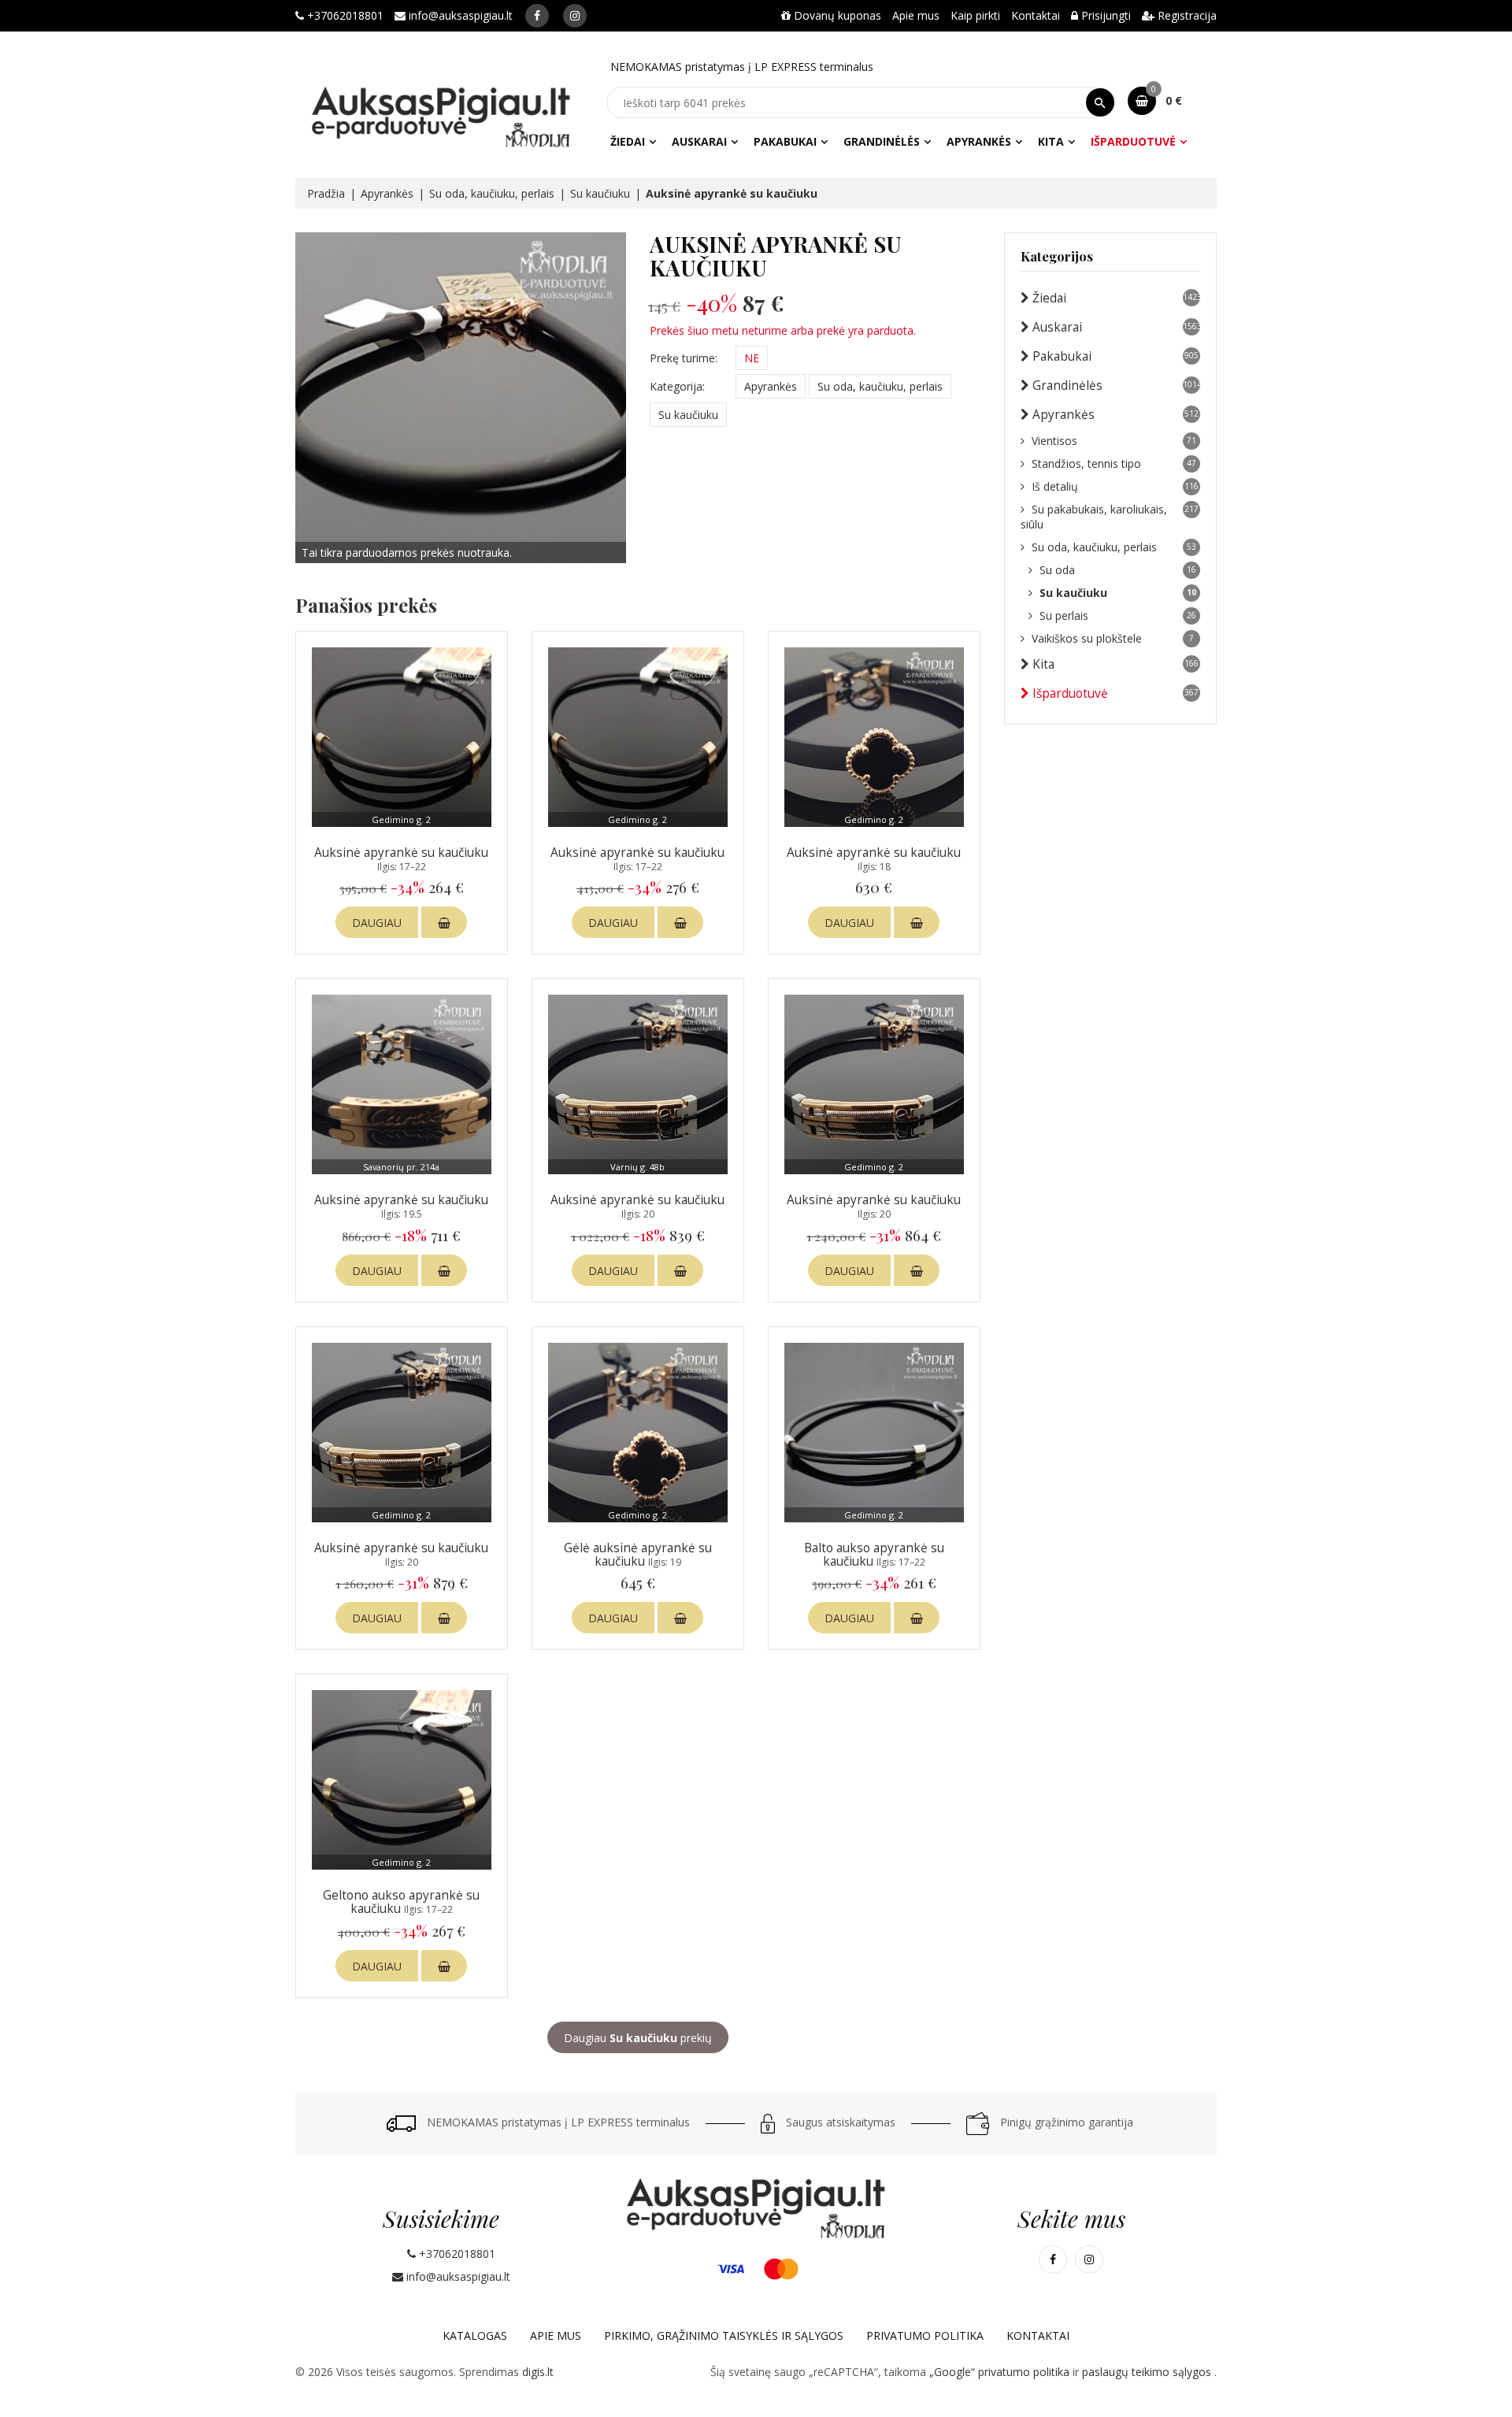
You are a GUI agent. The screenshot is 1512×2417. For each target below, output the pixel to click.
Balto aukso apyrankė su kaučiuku (874, 1555)
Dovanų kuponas (836, 15)
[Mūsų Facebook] (537, 16)
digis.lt (538, 2372)
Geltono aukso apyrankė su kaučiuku (401, 1902)
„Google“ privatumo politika (1001, 2372)
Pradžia (326, 193)
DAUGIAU (377, 923)
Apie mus (916, 15)
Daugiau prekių (638, 2038)
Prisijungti (1104, 15)
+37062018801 (344, 15)
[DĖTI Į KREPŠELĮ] (444, 922)
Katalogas (475, 2335)
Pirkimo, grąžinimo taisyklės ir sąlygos (724, 2335)
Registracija (1186, 15)
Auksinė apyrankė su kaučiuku (401, 859)
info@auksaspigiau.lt (459, 15)
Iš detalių (1115, 486)
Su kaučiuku (600, 193)
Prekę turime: (684, 358)
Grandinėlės (882, 141)
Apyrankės (979, 141)
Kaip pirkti (975, 15)
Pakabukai (785, 141)
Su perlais (1118, 615)
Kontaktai (1036, 15)
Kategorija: (677, 386)
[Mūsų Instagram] (575, 16)
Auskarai (699, 141)
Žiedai (628, 141)
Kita (1051, 141)
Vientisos (1114, 441)
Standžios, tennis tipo (1114, 463)
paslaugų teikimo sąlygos (1148, 2372)
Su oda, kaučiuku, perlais (492, 193)
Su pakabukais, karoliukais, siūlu (1110, 517)
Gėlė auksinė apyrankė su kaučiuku (638, 1555)
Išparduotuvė (1133, 141)
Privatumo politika (925, 2335)
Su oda (1118, 570)
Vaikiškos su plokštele (1113, 638)
